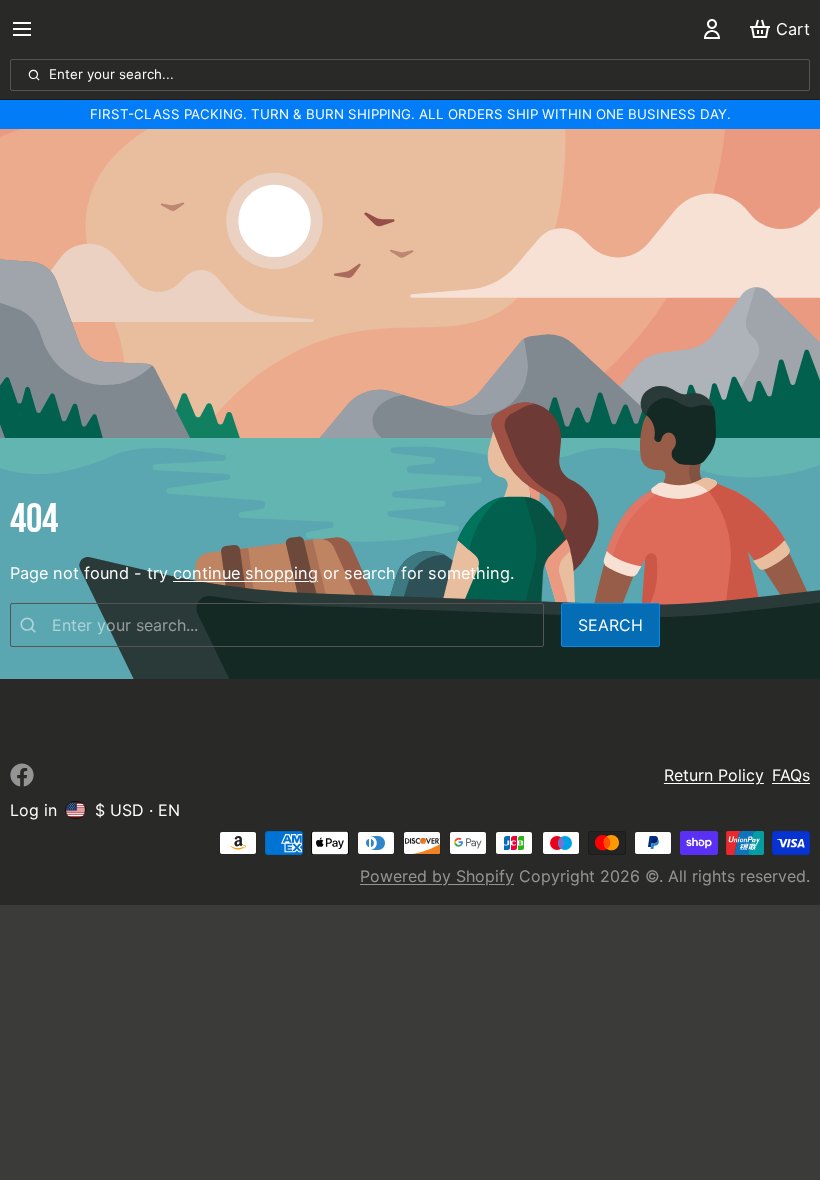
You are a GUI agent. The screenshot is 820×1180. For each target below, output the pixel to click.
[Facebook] (22, 775)
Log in (33, 810)
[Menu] (30, 29)
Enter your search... (111, 74)
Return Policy (714, 775)
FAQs (791, 775)
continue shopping (245, 573)
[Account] (708, 29)
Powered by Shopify (437, 876)
